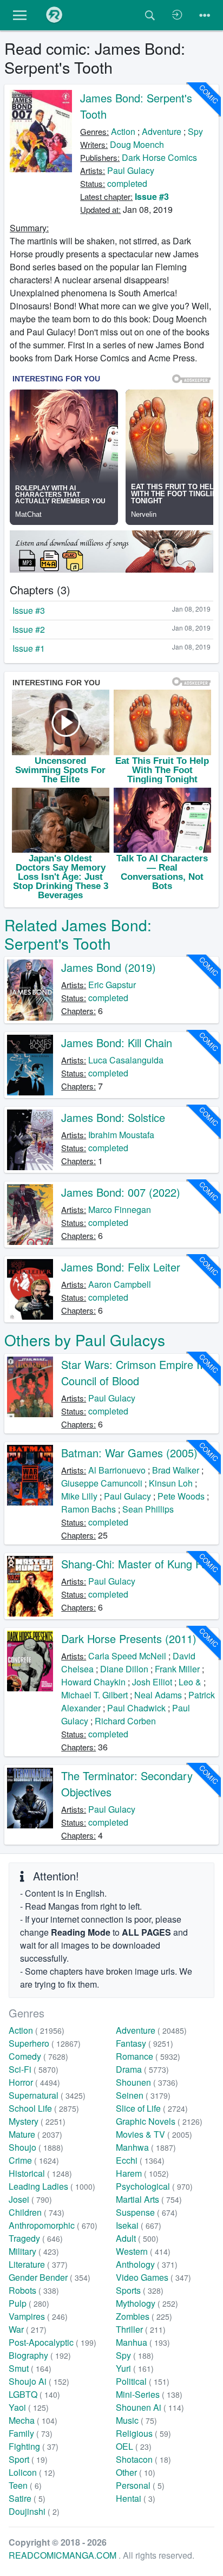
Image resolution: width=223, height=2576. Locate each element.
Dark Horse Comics (159, 157)
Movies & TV (154, 2134)
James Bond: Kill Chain (117, 1043)
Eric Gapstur (112, 985)
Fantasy (145, 2043)
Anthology (147, 2264)
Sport (28, 2459)
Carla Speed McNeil (127, 1656)
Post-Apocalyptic (53, 2342)
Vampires (38, 2316)
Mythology (147, 2303)
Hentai (136, 2498)
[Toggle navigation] (205, 15)
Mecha (33, 2420)
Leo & (190, 1682)
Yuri (135, 2368)
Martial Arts (149, 2199)
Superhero (45, 2043)
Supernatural (47, 2095)
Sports (140, 2290)
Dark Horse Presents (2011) (129, 1639)
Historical (40, 2173)
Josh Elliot (152, 1682)
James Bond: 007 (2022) (121, 1192)
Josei (30, 2199)
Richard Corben (125, 1721)
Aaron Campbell (120, 1284)
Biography (40, 2355)
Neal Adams (158, 1695)
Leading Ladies (52, 2186)
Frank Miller (177, 1669)
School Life (44, 2108)
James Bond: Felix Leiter (121, 1267)
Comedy (38, 2056)
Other (136, 2472)
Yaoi (29, 2407)
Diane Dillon (124, 1669)
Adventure (162, 131)
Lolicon (32, 2472)
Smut (30, 2368)
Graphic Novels (159, 2121)
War (28, 2329)
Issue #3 (152, 196)
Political (143, 2381)
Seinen (143, 2095)
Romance (148, 2056)
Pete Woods (181, 1496)
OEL (134, 2446)
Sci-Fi (34, 2069)
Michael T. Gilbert (94, 1695)
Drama (142, 2069)
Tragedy (36, 2238)
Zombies (144, 2316)
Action (123, 131)
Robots (34, 2290)
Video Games (153, 2277)
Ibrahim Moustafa (121, 1135)
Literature (38, 2264)
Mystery (37, 2121)
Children (37, 2212)
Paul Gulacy (131, 170)
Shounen (147, 2082)
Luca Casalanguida (126, 1060)
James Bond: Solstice (113, 1117)
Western (143, 2251)
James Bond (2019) (109, 967)
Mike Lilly (79, 1496)
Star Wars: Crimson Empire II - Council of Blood (136, 1373)
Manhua (143, 2342)
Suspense (147, 2212)
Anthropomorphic (53, 2225)
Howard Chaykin (93, 1682)
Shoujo (36, 2147)
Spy (195, 131)
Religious (143, 2433)
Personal (140, 2485)
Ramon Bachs (88, 1509)
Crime (34, 2160)
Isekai (139, 2225)
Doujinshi (34, 2511)
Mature (35, 2134)
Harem (142, 2173)
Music (136, 2420)
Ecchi (140, 2160)
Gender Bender (50, 2277)
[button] (20, 15)
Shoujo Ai (39, 2381)
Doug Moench (137, 144)
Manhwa (146, 2147)
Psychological (154, 2186)
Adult (137, 2238)
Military (34, 2251)
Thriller (141, 2329)
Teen (25, 2485)
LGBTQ (34, 2394)
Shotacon (143, 2459)
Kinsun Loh (171, 1483)
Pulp (29, 2303)
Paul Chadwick (136, 1708)
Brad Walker (176, 1470)
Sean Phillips (148, 1509)
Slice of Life (152, 2108)
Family (31, 2433)
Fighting (34, 2446)
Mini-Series (149, 2394)
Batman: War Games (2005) (129, 1453)
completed (127, 183)
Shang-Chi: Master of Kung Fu (134, 1564)
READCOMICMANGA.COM (64, 2555)
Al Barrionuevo (117, 1470)
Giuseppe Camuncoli (102, 1483)
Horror (34, 2082)
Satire (27, 2498)
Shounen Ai (150, 2407)
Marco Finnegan (120, 1209)
